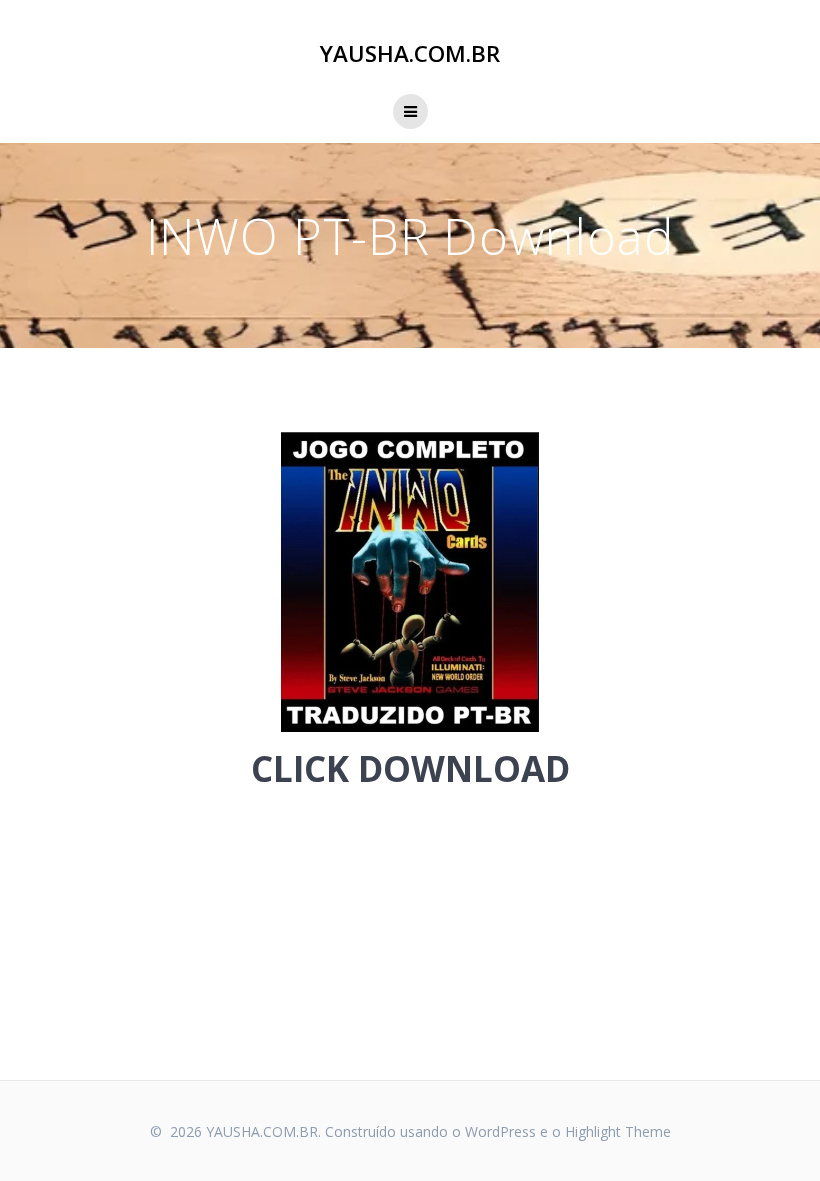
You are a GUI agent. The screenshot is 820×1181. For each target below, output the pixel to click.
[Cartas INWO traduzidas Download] (410, 582)
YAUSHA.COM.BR (410, 54)
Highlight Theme (618, 1131)
